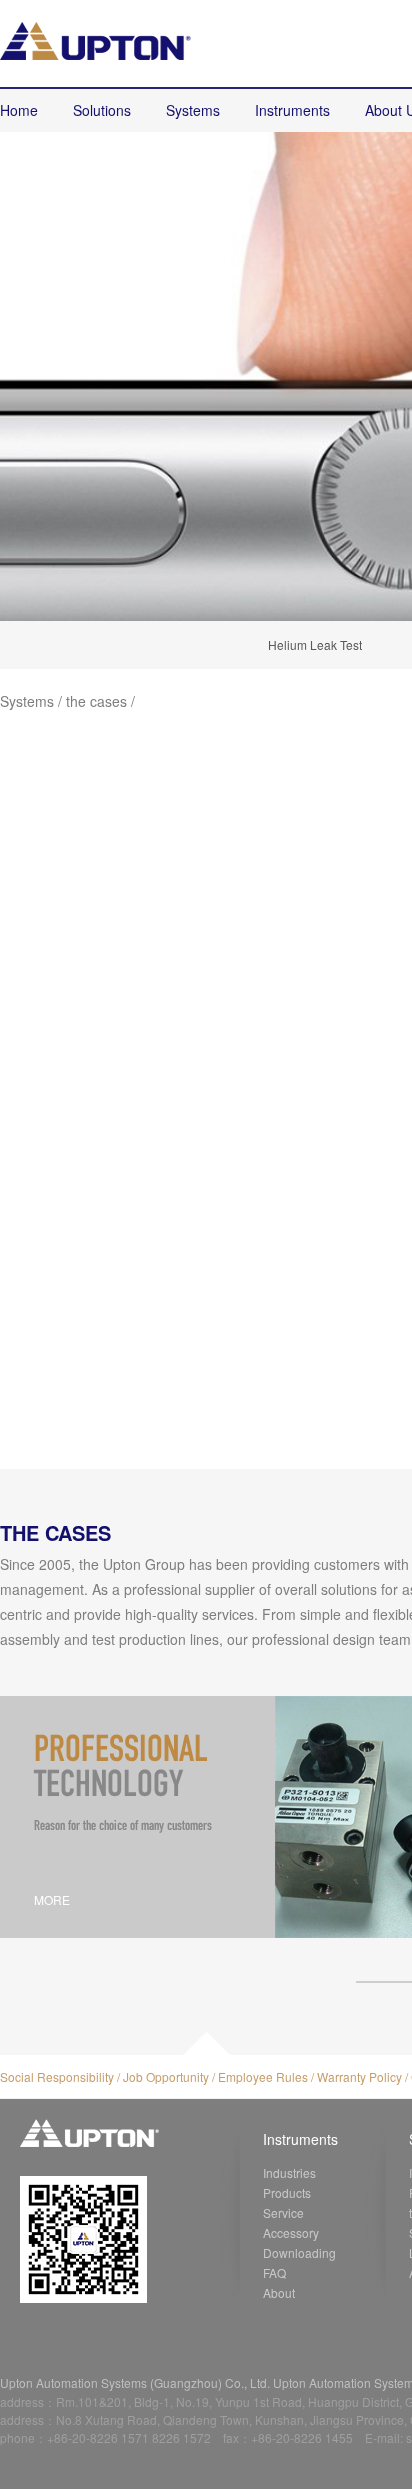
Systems (27, 701)
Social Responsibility (57, 2076)
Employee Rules (263, 2076)
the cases (96, 701)
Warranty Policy (359, 2076)
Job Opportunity (166, 2076)
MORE (52, 1899)
